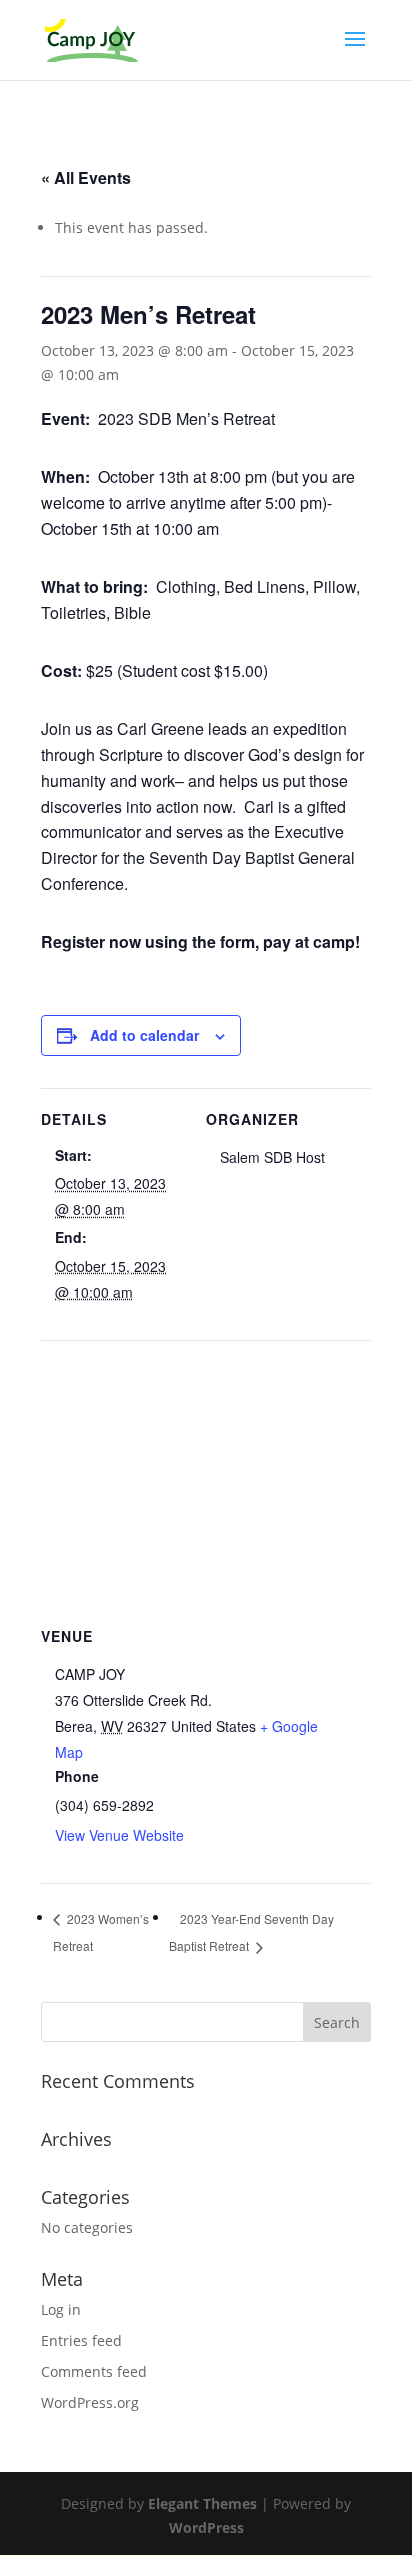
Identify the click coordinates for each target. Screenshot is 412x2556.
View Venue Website (119, 1835)
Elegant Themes (202, 2503)
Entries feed (81, 2340)
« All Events (86, 177)
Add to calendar (144, 1035)
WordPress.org (90, 2402)
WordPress (206, 2527)
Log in (61, 2309)
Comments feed (94, 2371)
